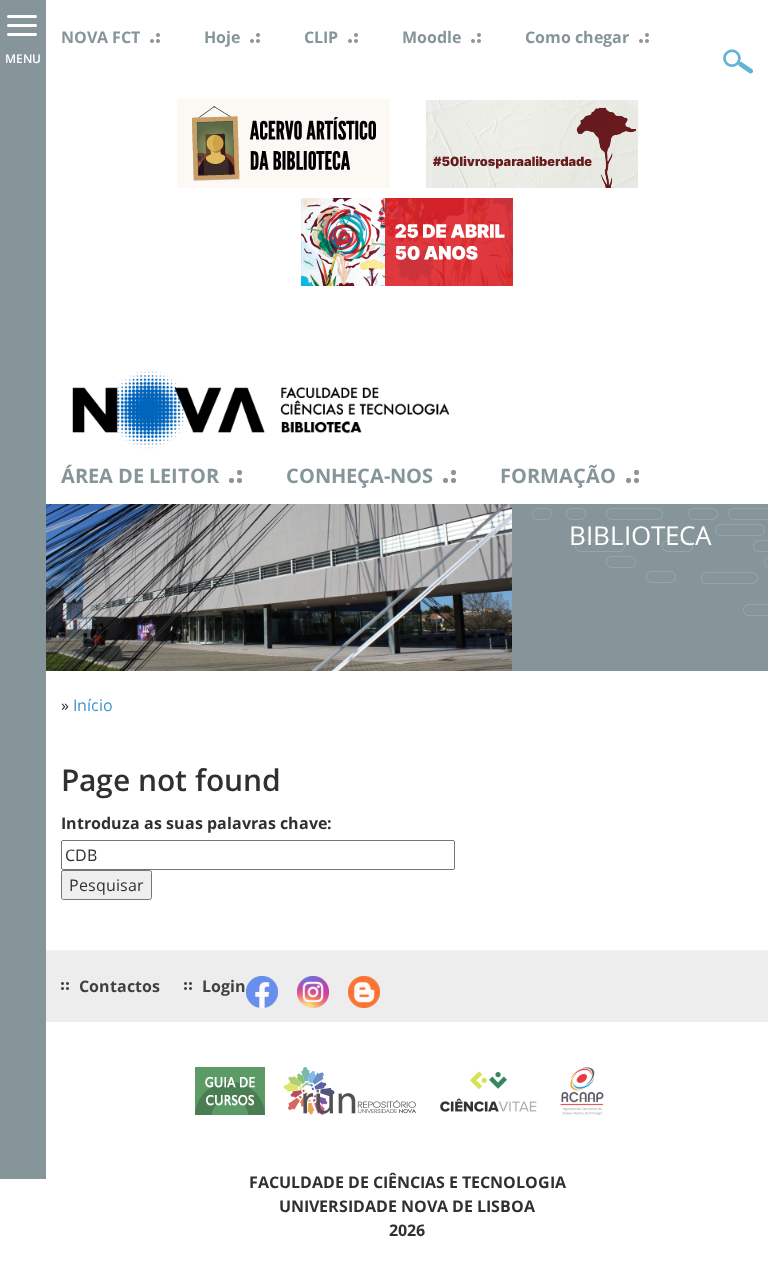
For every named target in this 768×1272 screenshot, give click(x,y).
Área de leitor (140, 476)
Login (224, 986)
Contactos (119, 986)
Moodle (431, 37)
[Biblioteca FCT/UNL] (261, 408)
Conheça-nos (359, 476)
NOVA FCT (100, 37)
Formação (558, 476)
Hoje (222, 37)
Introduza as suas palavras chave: (196, 823)
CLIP (321, 37)
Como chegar (577, 37)
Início (93, 705)
